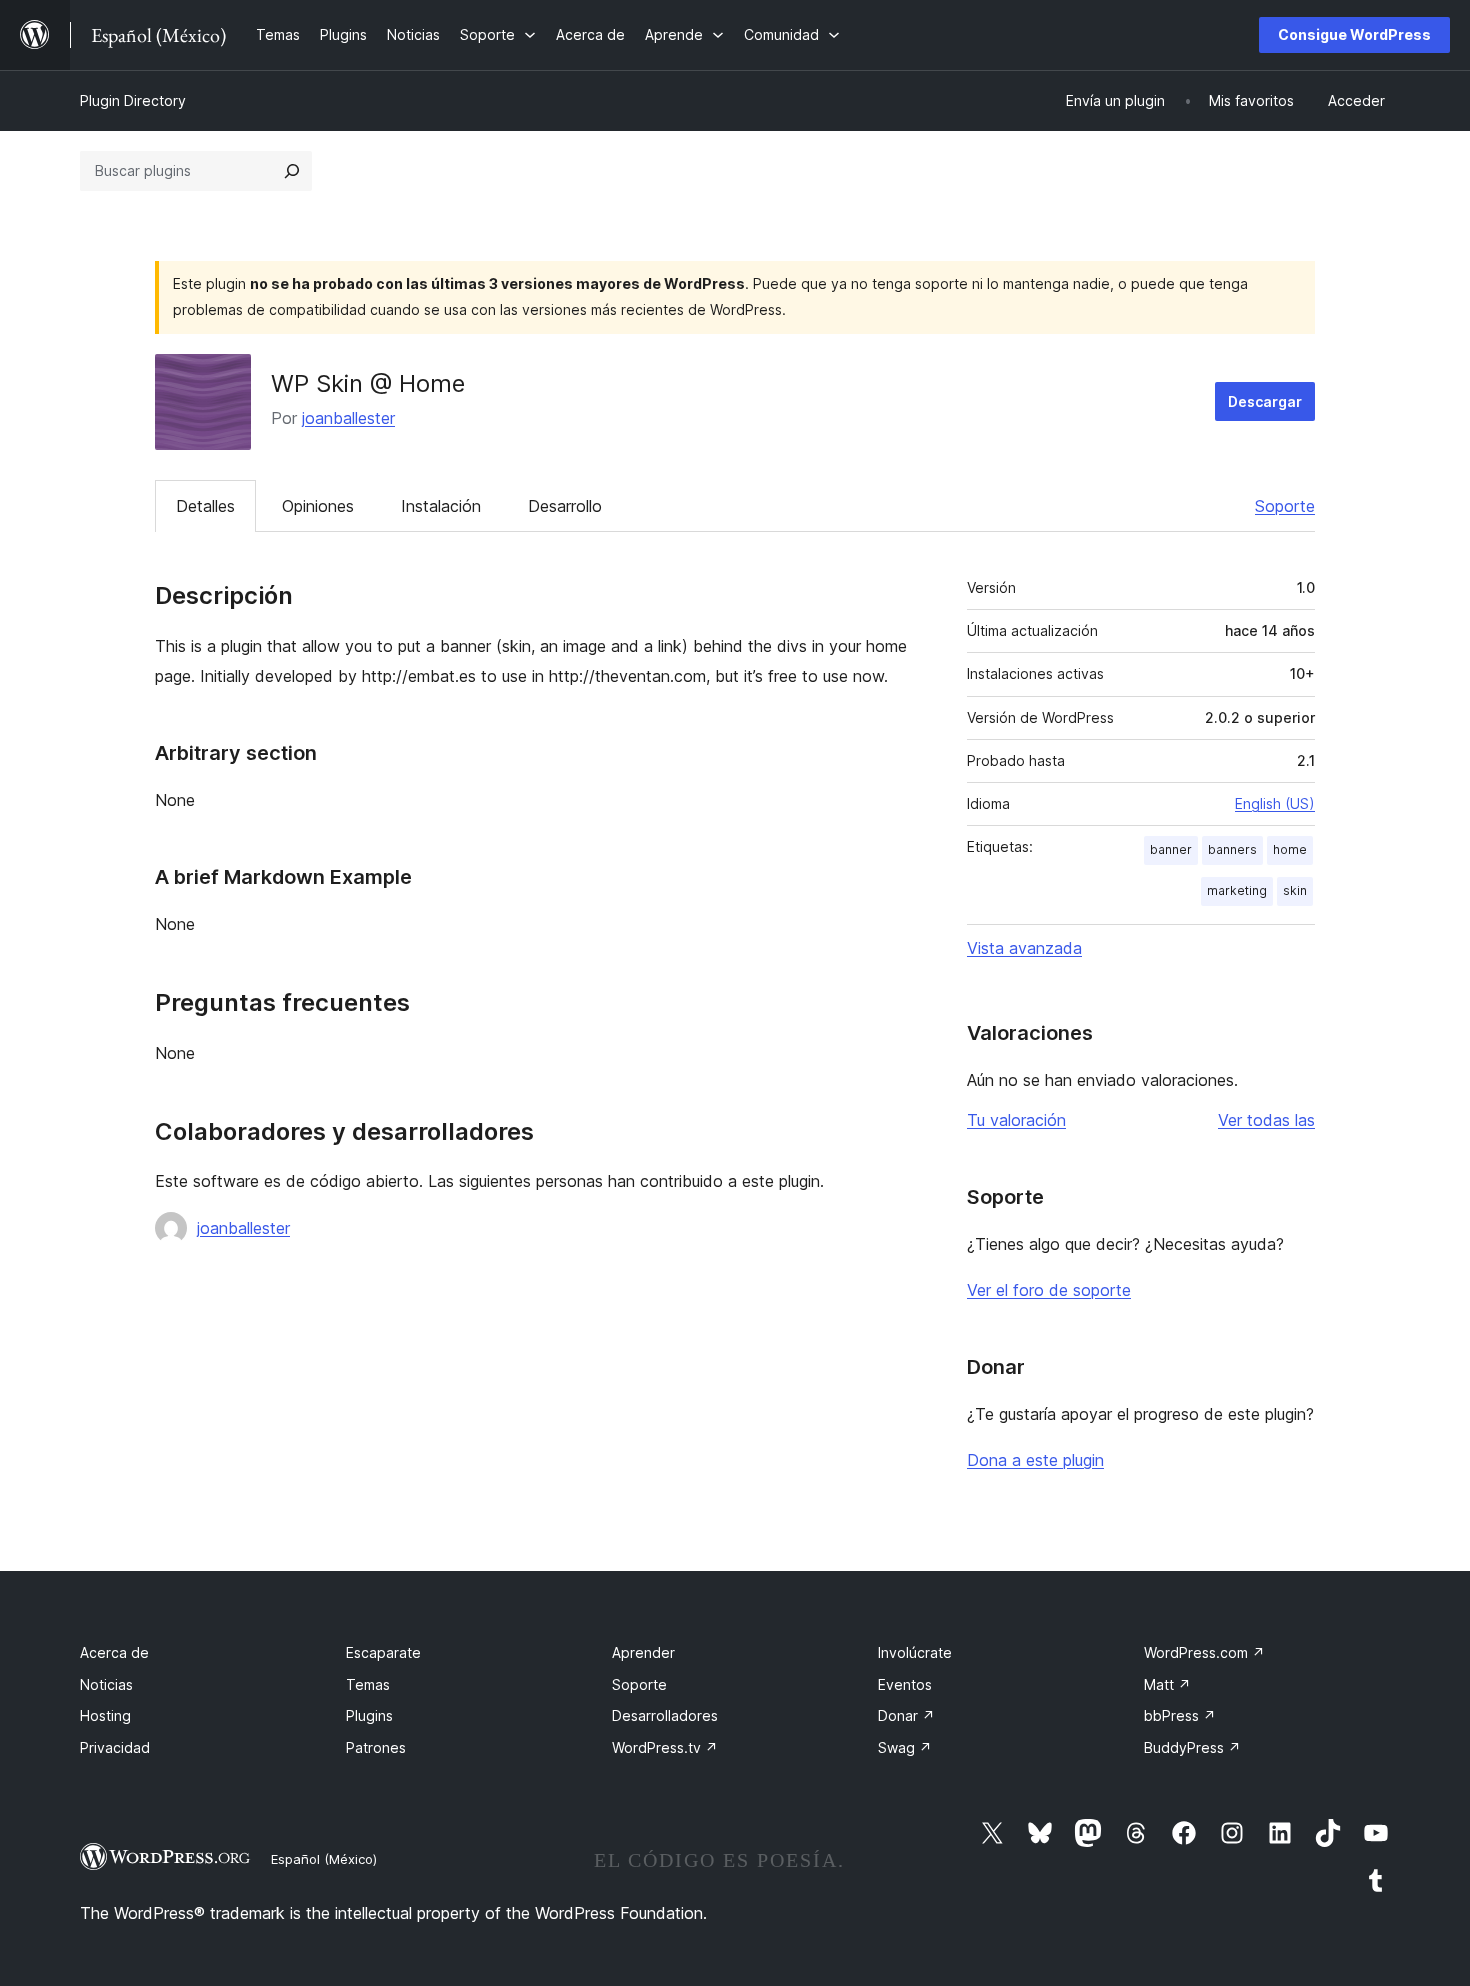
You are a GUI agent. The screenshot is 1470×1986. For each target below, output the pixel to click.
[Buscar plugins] (292, 171)
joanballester (348, 418)
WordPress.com (1204, 1652)
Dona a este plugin (1035, 1460)
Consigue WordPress (1354, 34)
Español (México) (324, 1859)
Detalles (205, 506)
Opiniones (318, 506)
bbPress (1180, 1715)
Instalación (441, 506)
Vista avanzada (1024, 948)
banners (1232, 849)
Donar (906, 1715)
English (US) (1275, 803)
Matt (1167, 1684)
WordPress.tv (665, 1747)
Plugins (369, 1715)
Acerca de (114, 1652)
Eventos (905, 1684)
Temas (368, 1684)
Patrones (376, 1747)
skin (1295, 890)
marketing (1237, 890)
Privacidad (115, 1747)
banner (1171, 849)
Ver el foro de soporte (1049, 1290)
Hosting (105, 1715)
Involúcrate (915, 1652)
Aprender (643, 1652)
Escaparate (383, 1652)
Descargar (1265, 401)
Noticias (106, 1684)
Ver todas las (1266, 1120)
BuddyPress (1192, 1747)
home (1290, 849)
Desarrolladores (665, 1715)
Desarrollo (565, 506)
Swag (905, 1747)
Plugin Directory (133, 100)
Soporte (1285, 506)
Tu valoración (1016, 1120)
